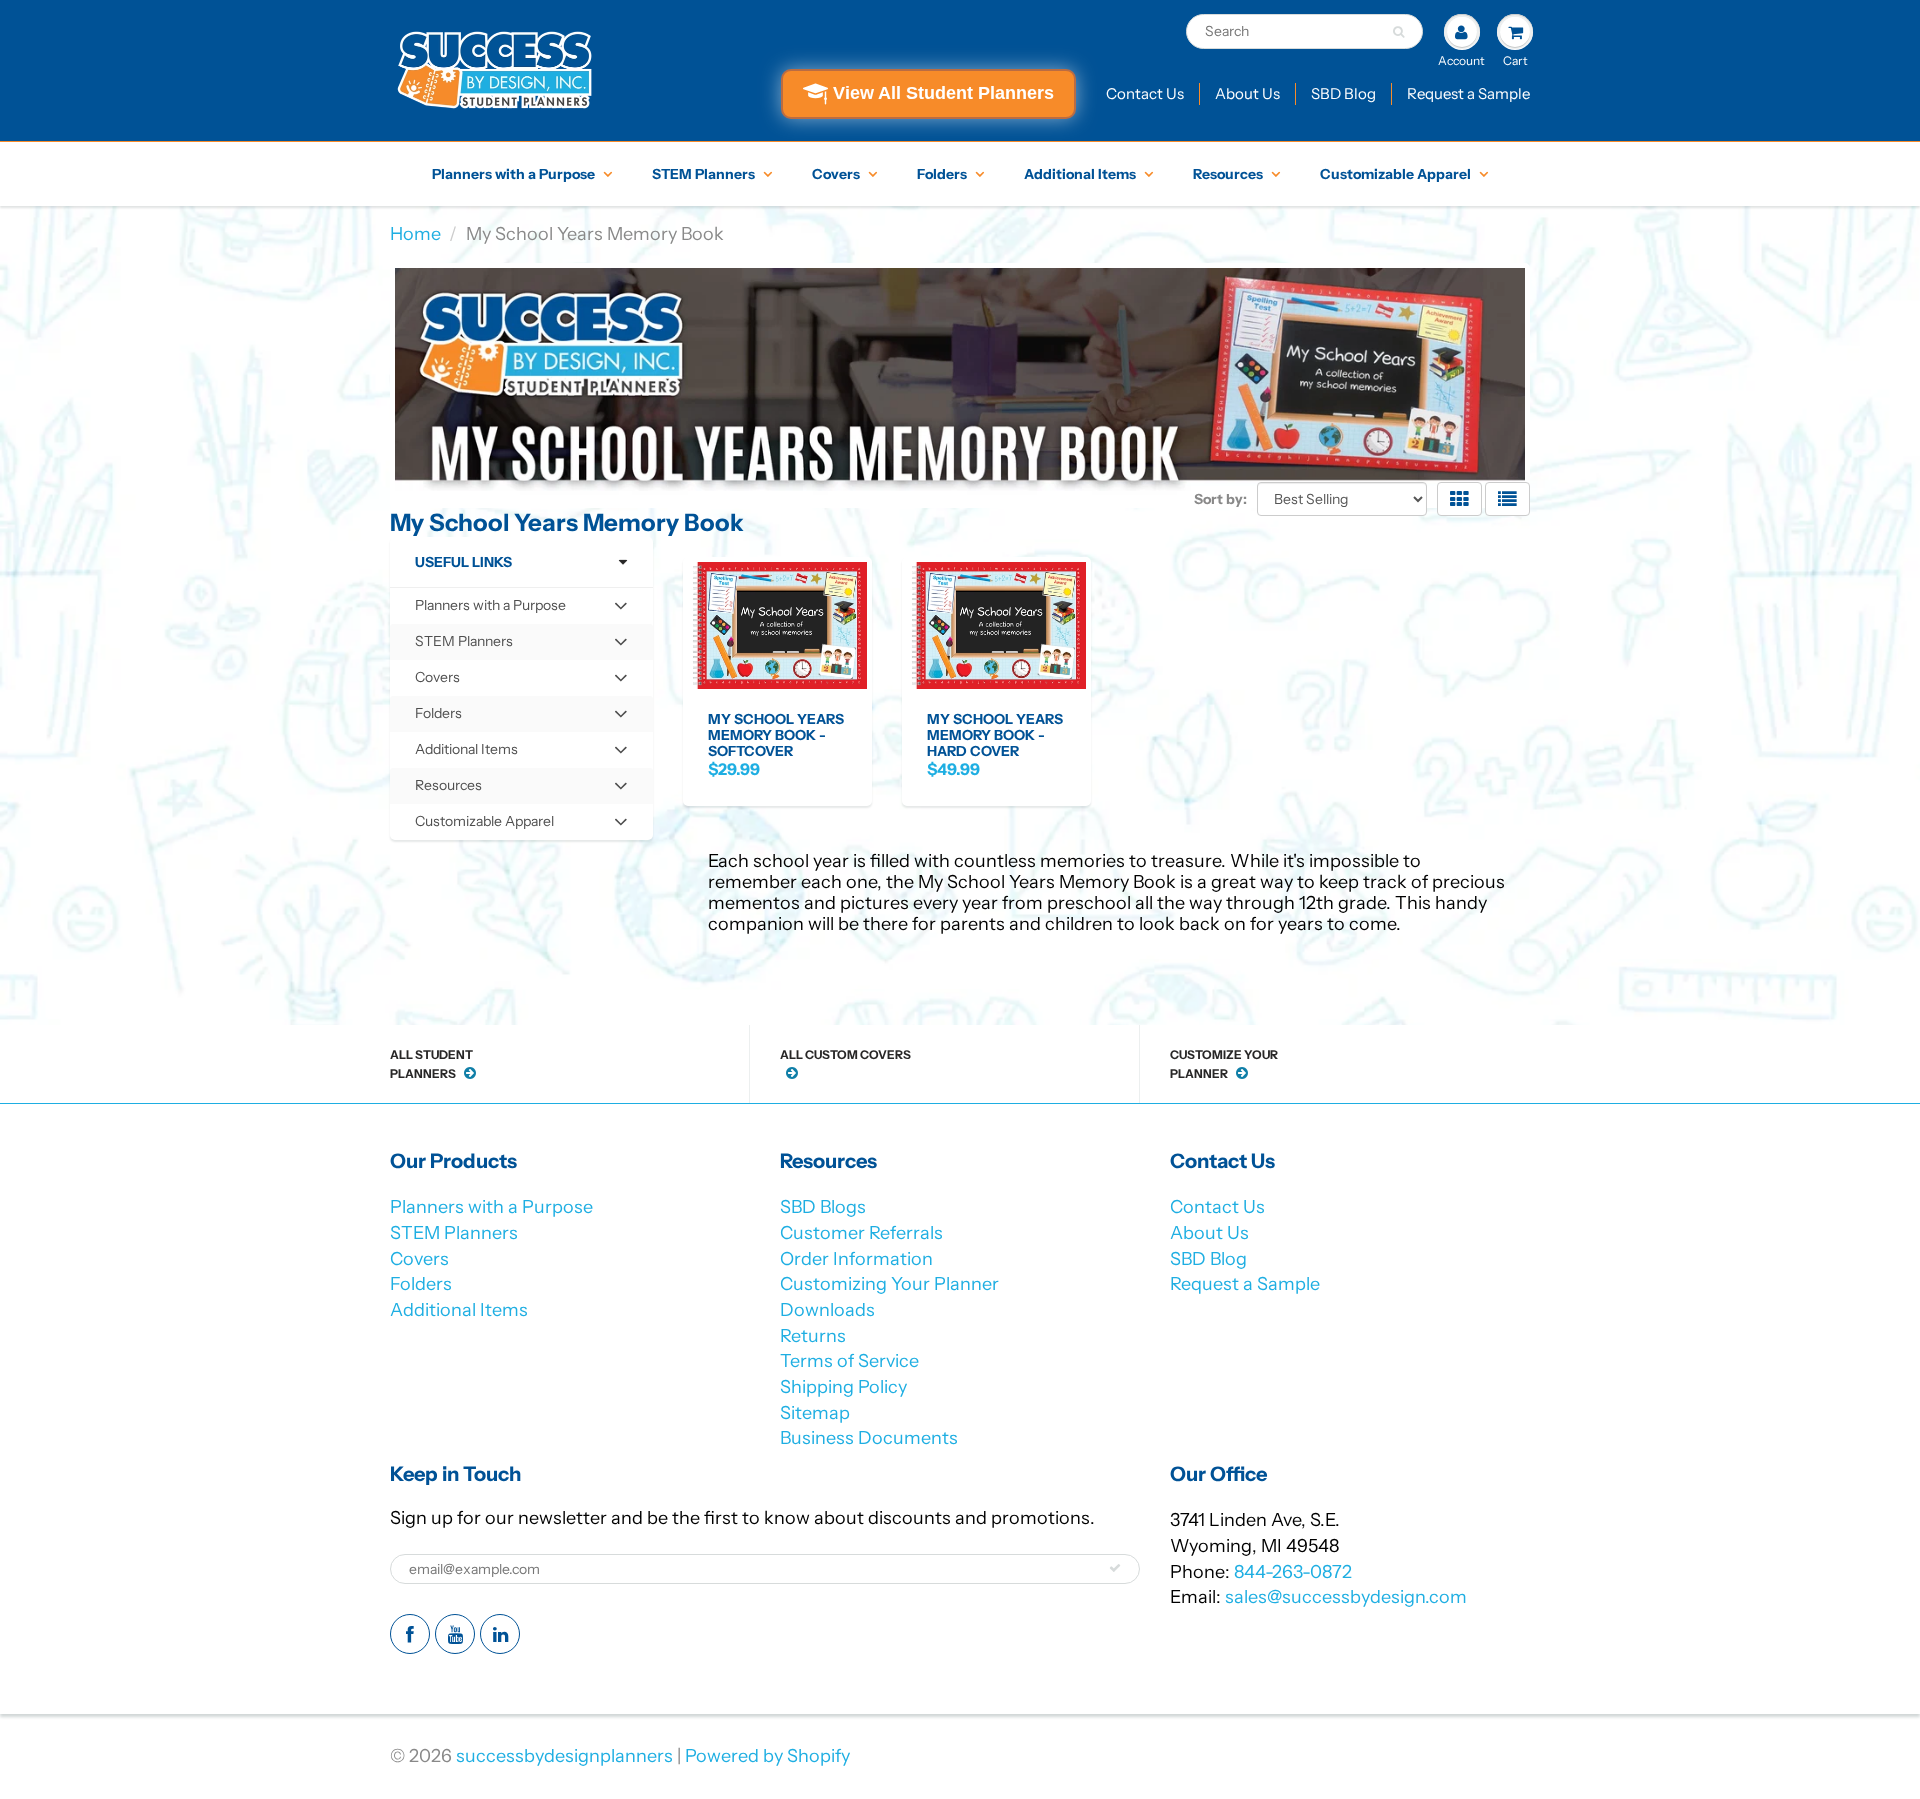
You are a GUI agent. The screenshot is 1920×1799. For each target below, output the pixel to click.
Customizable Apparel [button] (484, 825)
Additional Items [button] (466, 753)
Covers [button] (444, 681)
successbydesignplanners (564, 1756)
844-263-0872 (1293, 1572)
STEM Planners (703, 174)
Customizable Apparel (1395, 174)
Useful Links (463, 562)
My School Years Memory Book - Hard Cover (995, 735)
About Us (1247, 93)
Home (415, 234)
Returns (813, 1336)
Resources (1228, 174)
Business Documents (869, 1438)
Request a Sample (1468, 93)
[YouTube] (455, 1634)
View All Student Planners (943, 93)
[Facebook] (410, 1634)
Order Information (856, 1259)
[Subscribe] (1115, 1568)
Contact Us (1145, 93)
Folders (942, 174)
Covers (836, 174)
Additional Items (1080, 174)
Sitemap (815, 1413)
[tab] (521, 606)
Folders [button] (444, 717)
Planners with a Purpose (513, 174)
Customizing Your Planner (889, 1284)
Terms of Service (849, 1361)
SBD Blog (1343, 93)
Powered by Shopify (767, 1756)
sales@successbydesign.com (1346, 1597)
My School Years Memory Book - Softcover (776, 735)
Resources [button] (448, 789)
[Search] (1398, 32)
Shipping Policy (843, 1387)
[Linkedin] (500, 1634)
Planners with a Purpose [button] (490, 609)
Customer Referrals (861, 1233)
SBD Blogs (823, 1207)
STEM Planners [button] (463, 645)
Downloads (827, 1310)
